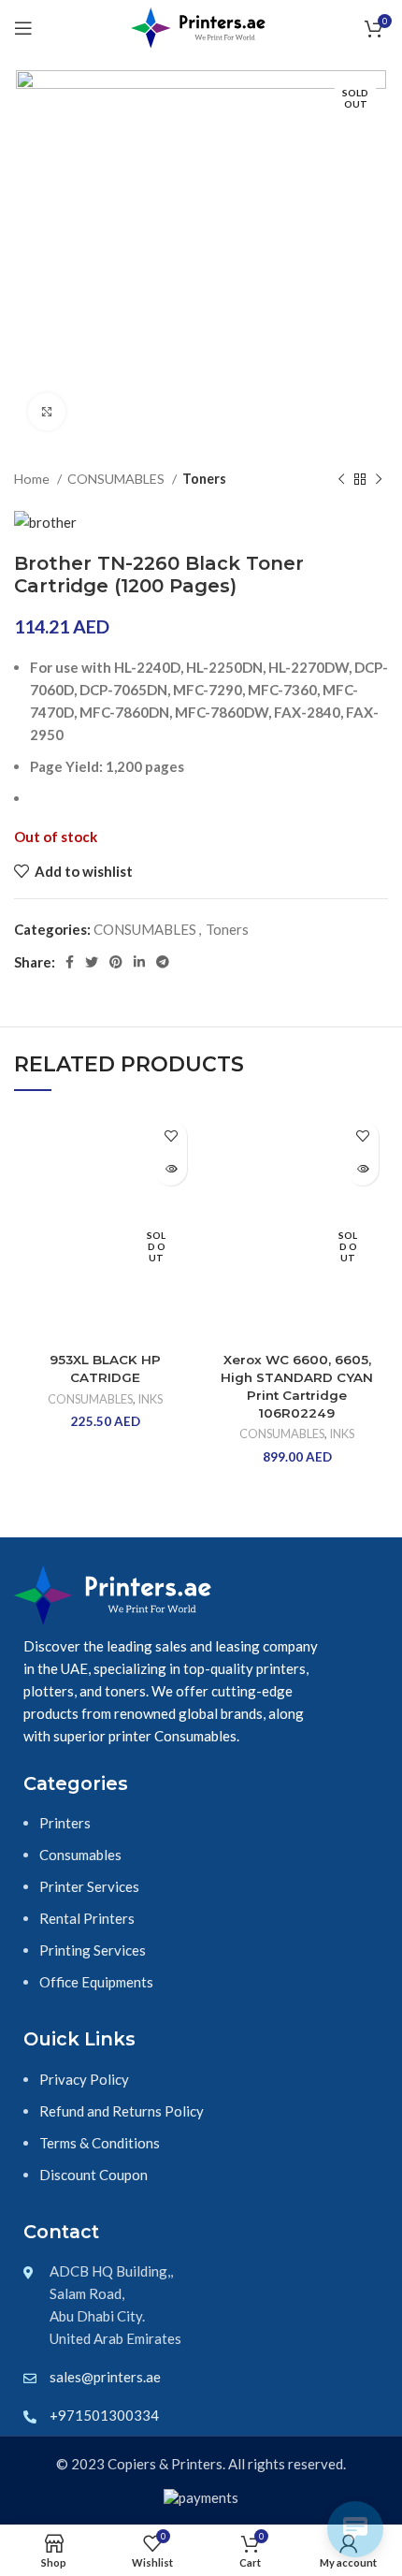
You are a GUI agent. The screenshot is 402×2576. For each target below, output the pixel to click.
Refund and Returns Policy (122, 2111)
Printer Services (89, 1886)
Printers (65, 1823)
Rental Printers (87, 1918)
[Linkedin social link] (139, 962)
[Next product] (379, 479)
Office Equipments (96, 1982)
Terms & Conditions (100, 2143)
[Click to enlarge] (47, 412)
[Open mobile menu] (23, 28)
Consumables (80, 1855)
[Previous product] (341, 479)
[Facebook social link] (70, 962)
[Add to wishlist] (171, 1136)
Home (33, 479)
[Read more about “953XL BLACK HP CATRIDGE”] (171, 1169)
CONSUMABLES (117, 479)
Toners (204, 479)
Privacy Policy (84, 2079)
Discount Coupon (93, 2175)
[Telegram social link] (163, 962)
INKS (150, 1399)
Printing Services (93, 1950)
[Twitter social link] (92, 962)
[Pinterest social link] (116, 962)
